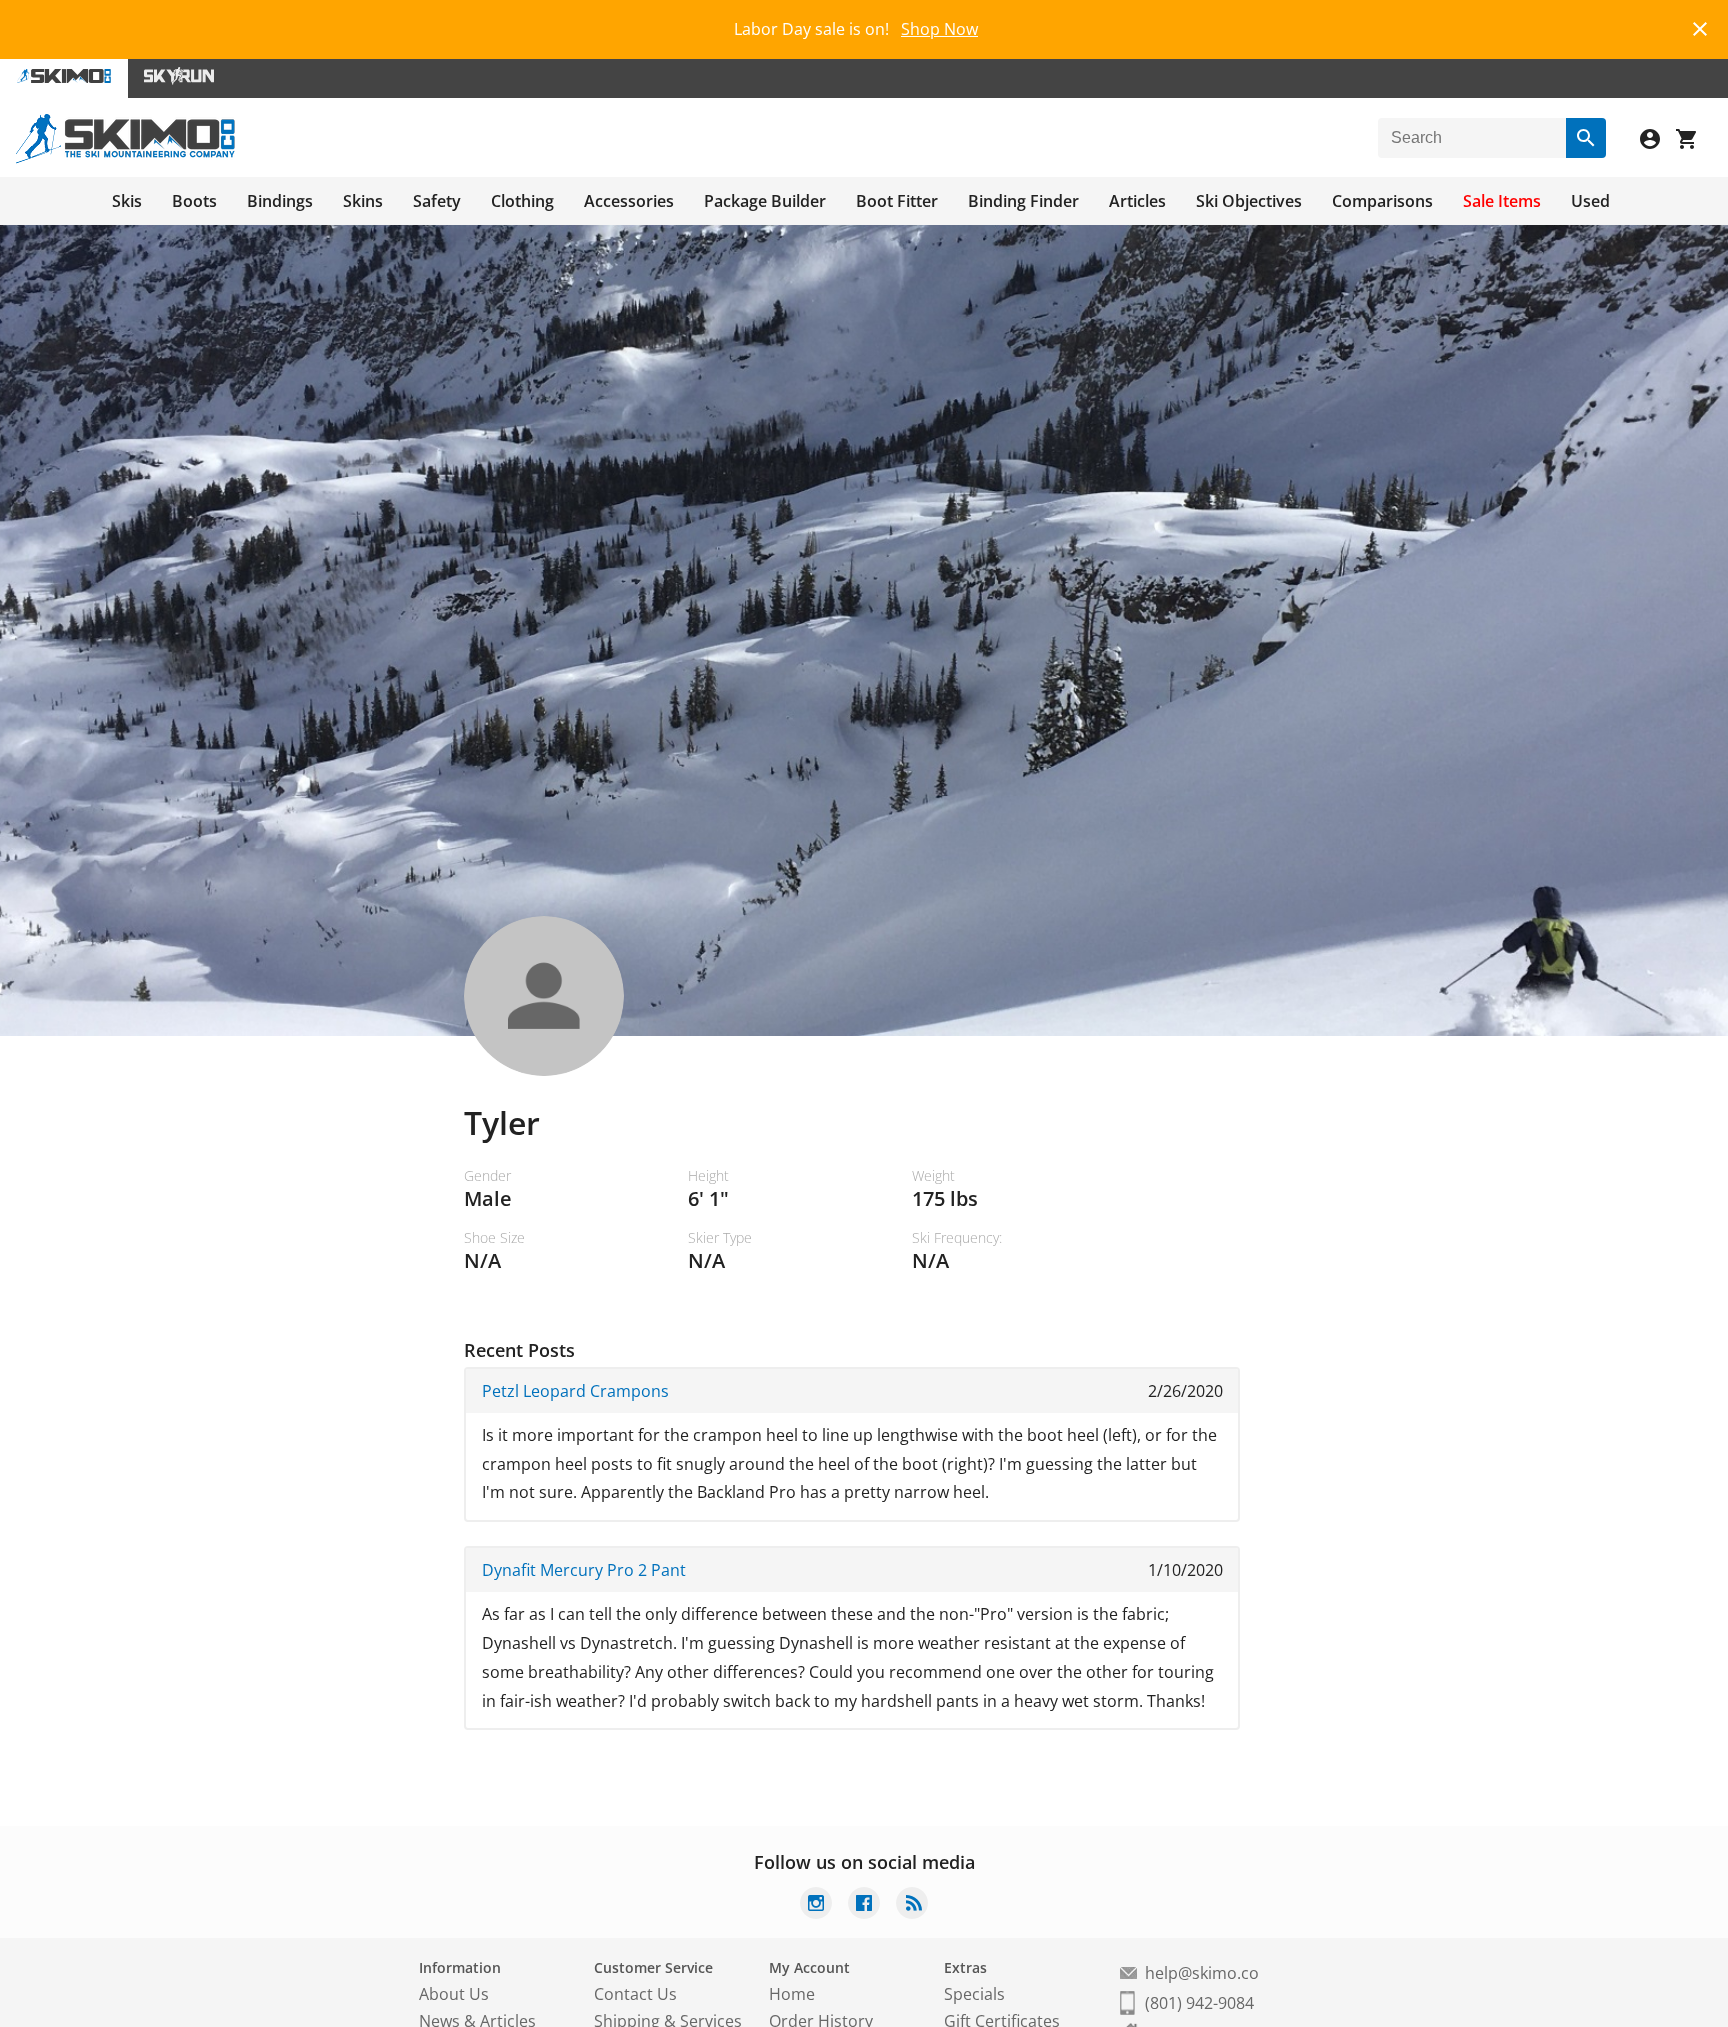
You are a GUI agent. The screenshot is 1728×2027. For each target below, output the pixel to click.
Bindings (280, 201)
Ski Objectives (1249, 201)
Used (1590, 201)
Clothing (522, 201)
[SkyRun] (179, 78)
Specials (974, 1994)
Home (792, 1994)
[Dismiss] (1700, 26)
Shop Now (939, 29)
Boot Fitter (897, 201)
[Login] (1658, 141)
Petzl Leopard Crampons (575, 1391)
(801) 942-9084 (1199, 2003)
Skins (363, 201)
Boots (194, 201)
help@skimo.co (1202, 1973)
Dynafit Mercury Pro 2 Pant (584, 1570)
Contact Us (635, 1994)
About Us (454, 1994)
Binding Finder (1023, 201)
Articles (1137, 201)
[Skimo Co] (125, 158)
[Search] (1586, 138)
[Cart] (1694, 141)
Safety (437, 201)
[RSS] (912, 1905)
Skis (127, 201)
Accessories (629, 201)
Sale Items (1502, 201)
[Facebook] (864, 1905)
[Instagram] (816, 1905)
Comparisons (1382, 201)
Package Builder (765, 201)
